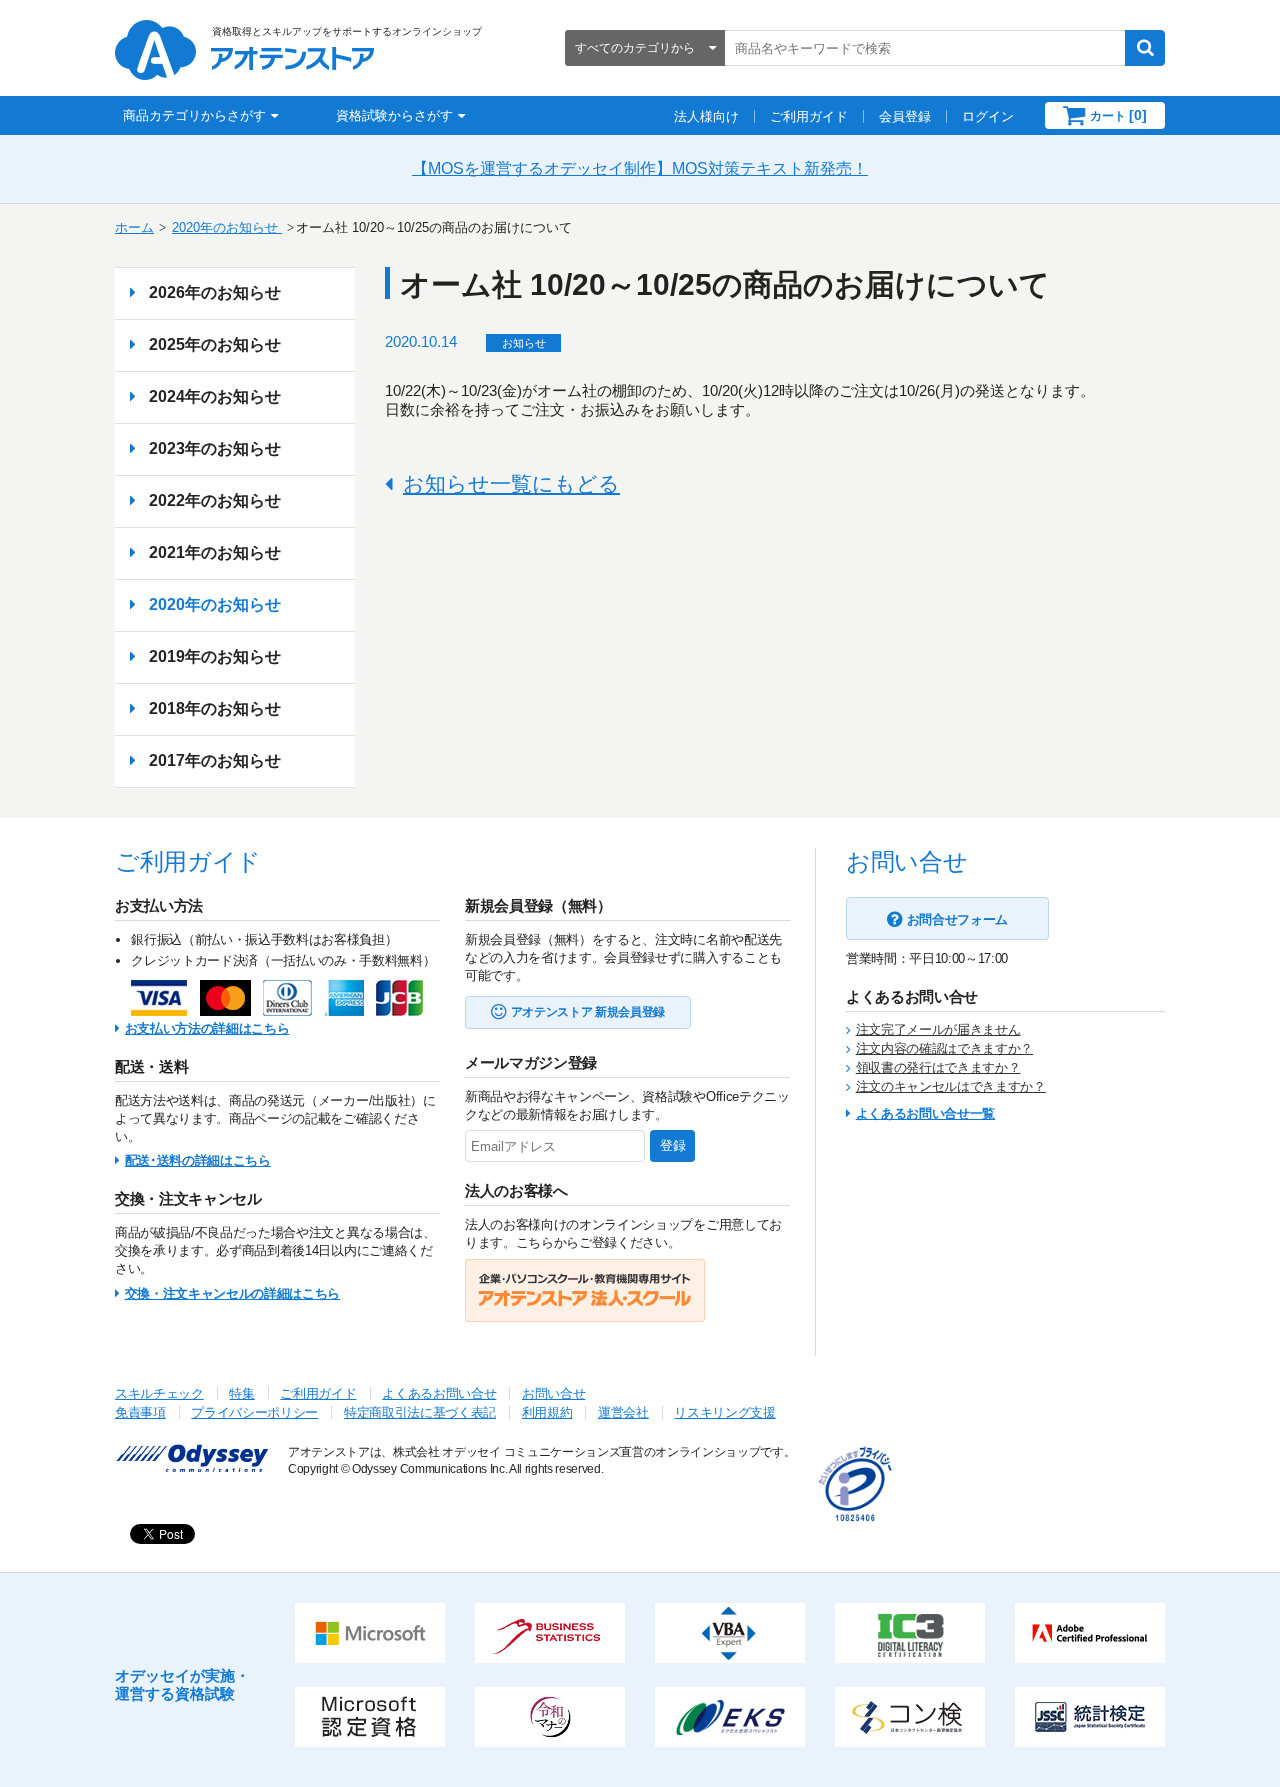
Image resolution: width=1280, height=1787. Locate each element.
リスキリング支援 (724, 1412)
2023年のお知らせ (215, 448)
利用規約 (547, 1412)
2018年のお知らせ (215, 708)
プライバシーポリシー (254, 1412)
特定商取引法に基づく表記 (420, 1412)
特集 (241, 1393)
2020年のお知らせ (227, 227)
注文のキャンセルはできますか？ (951, 1086)
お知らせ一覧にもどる (511, 483)
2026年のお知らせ (215, 292)
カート (1118, 115)
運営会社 (623, 1412)
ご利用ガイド (809, 116)
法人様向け (706, 116)
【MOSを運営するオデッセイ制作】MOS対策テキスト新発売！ (640, 168)
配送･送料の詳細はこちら (198, 1160)
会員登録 (905, 116)
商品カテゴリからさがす (194, 115)
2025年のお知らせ (215, 344)
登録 (673, 1145)
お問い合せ (553, 1393)
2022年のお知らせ (215, 500)
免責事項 (140, 1412)
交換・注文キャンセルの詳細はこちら (232, 1293)
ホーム (134, 227)
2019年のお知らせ (215, 656)
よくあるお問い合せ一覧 (925, 1113)
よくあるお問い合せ (439, 1393)
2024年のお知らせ (215, 396)
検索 (1145, 48)
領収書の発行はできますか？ (938, 1067)
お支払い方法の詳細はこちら (207, 1028)
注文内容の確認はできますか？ (944, 1048)
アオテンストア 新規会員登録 (588, 1012)
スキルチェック (159, 1393)
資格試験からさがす (394, 115)
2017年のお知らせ (215, 760)
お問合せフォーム (957, 919)
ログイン (988, 116)
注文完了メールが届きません (938, 1029)
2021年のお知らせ (215, 552)
